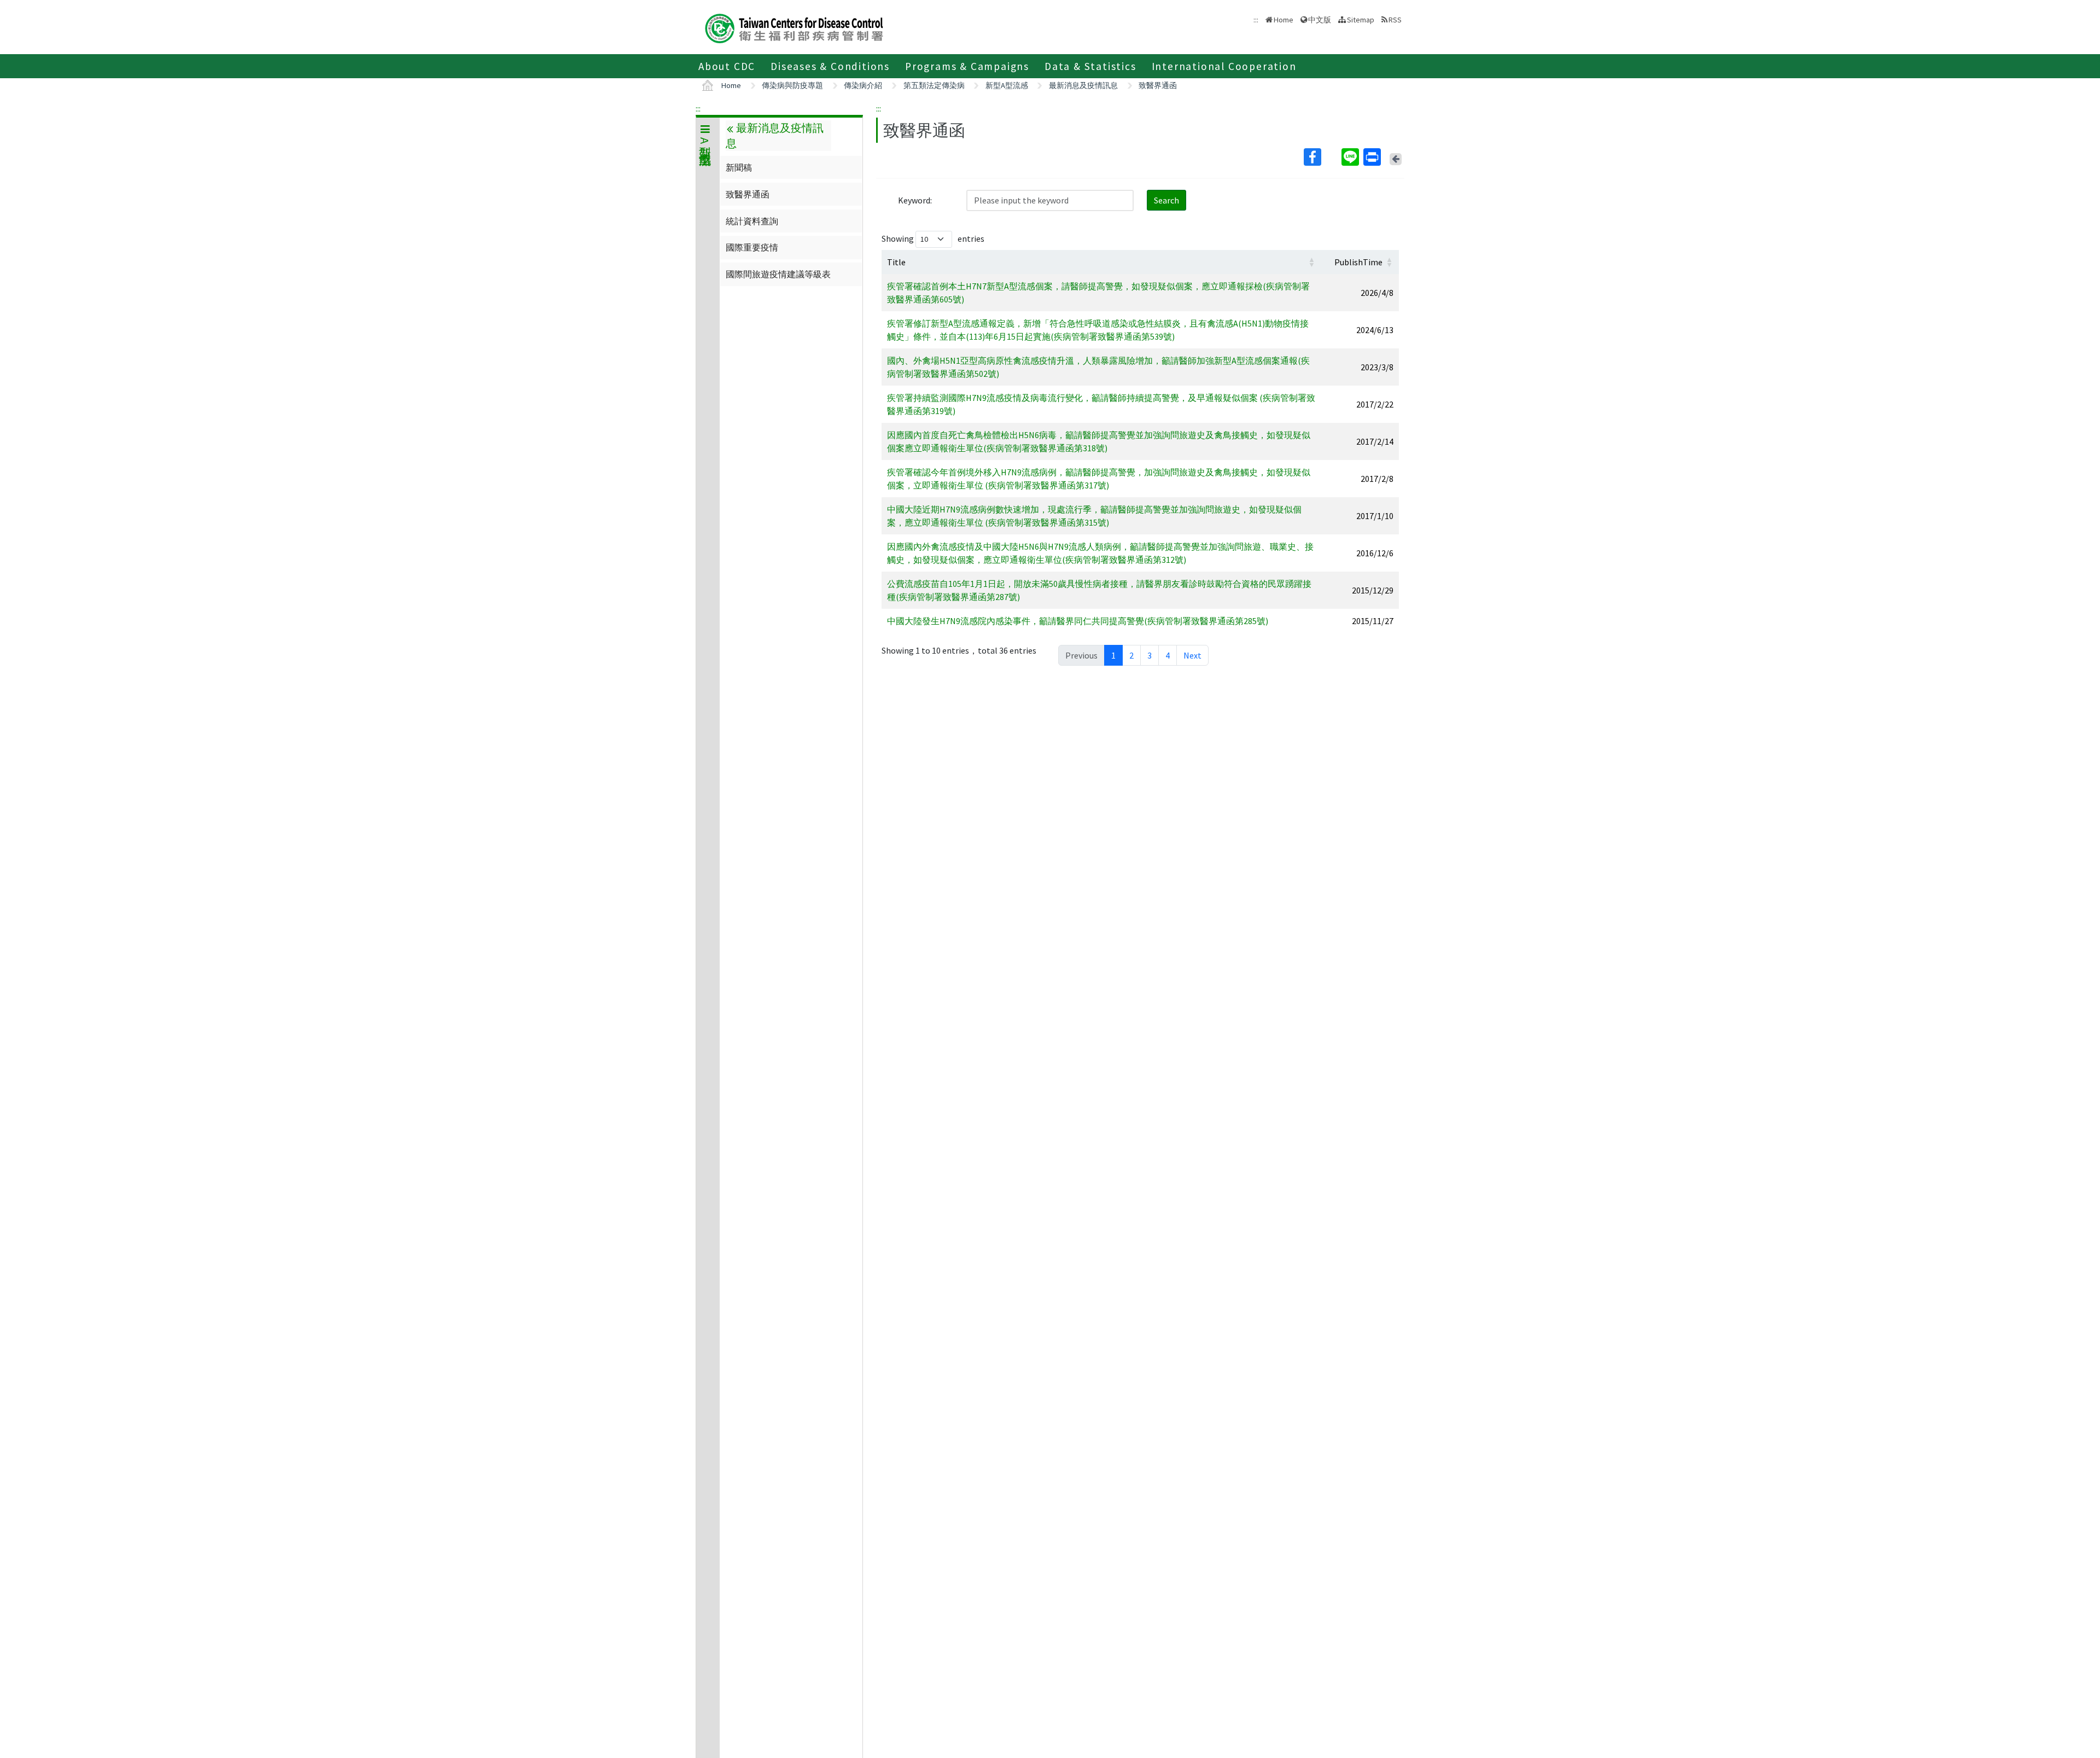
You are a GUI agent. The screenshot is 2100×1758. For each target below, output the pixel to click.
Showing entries (933, 238)
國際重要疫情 (752, 247)
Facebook (1322, 157)
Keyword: (915, 200)
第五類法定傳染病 (934, 85)
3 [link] (1150, 655)
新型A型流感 (1007, 85)
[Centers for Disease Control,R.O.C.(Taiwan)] (794, 27)
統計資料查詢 (752, 221)
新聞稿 (739, 167)
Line (1351, 157)
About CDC (727, 66)
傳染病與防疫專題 (792, 85)
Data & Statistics (1090, 66)
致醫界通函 (1158, 85)
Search (1166, 200)
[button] (1311, 262)
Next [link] (1192, 655)
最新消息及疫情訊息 (1083, 85)
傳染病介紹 (863, 85)
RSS (1395, 20)
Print (1373, 157)
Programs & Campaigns (967, 66)
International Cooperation (1224, 66)
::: (698, 108)
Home (1284, 20)
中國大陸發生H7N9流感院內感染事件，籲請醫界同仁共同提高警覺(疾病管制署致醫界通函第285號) (1078, 621)
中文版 (1320, 19)
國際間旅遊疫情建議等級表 (778, 274)
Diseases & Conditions (830, 66)
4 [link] (1168, 655)
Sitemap (1361, 20)
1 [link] (1113, 655)
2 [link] (1131, 655)
